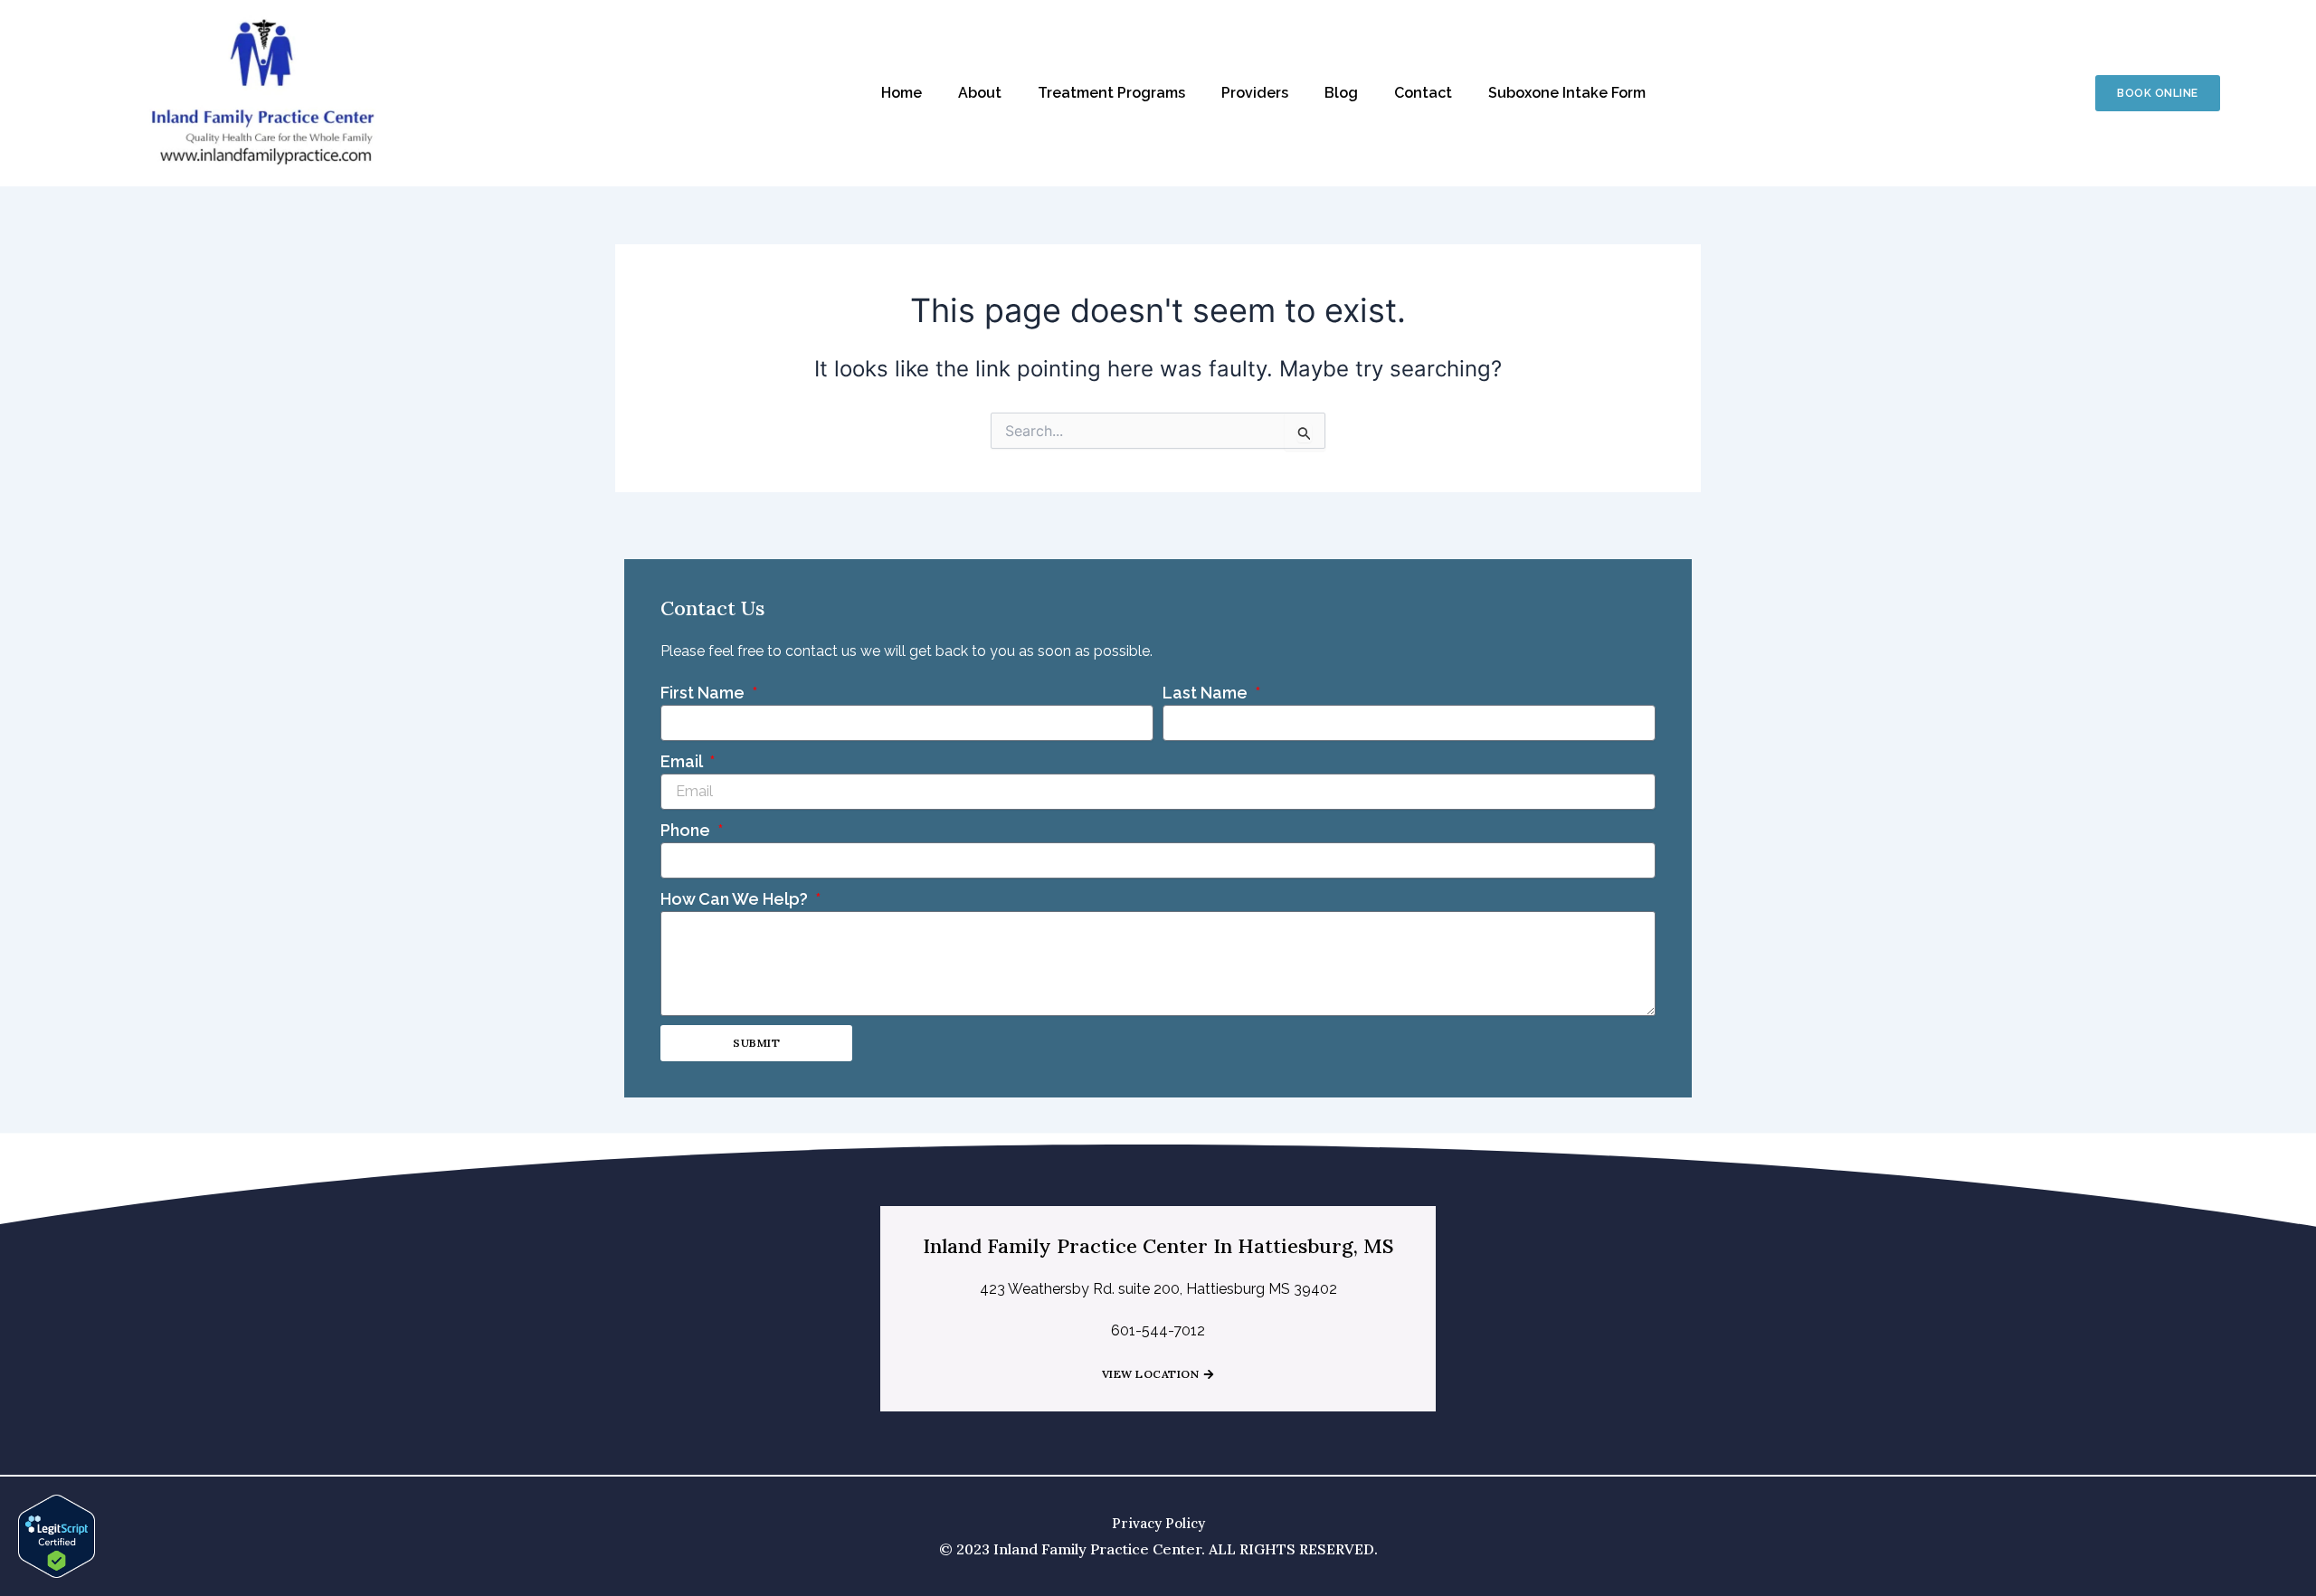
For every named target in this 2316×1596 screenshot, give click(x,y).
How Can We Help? (736, 899)
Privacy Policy (1158, 1523)
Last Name (1207, 693)
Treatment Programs (1111, 93)
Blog (1341, 93)
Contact (1423, 93)
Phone (687, 830)
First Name (704, 693)
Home (902, 93)
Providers (1255, 93)
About (980, 93)
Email (683, 761)
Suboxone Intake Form (1567, 93)
